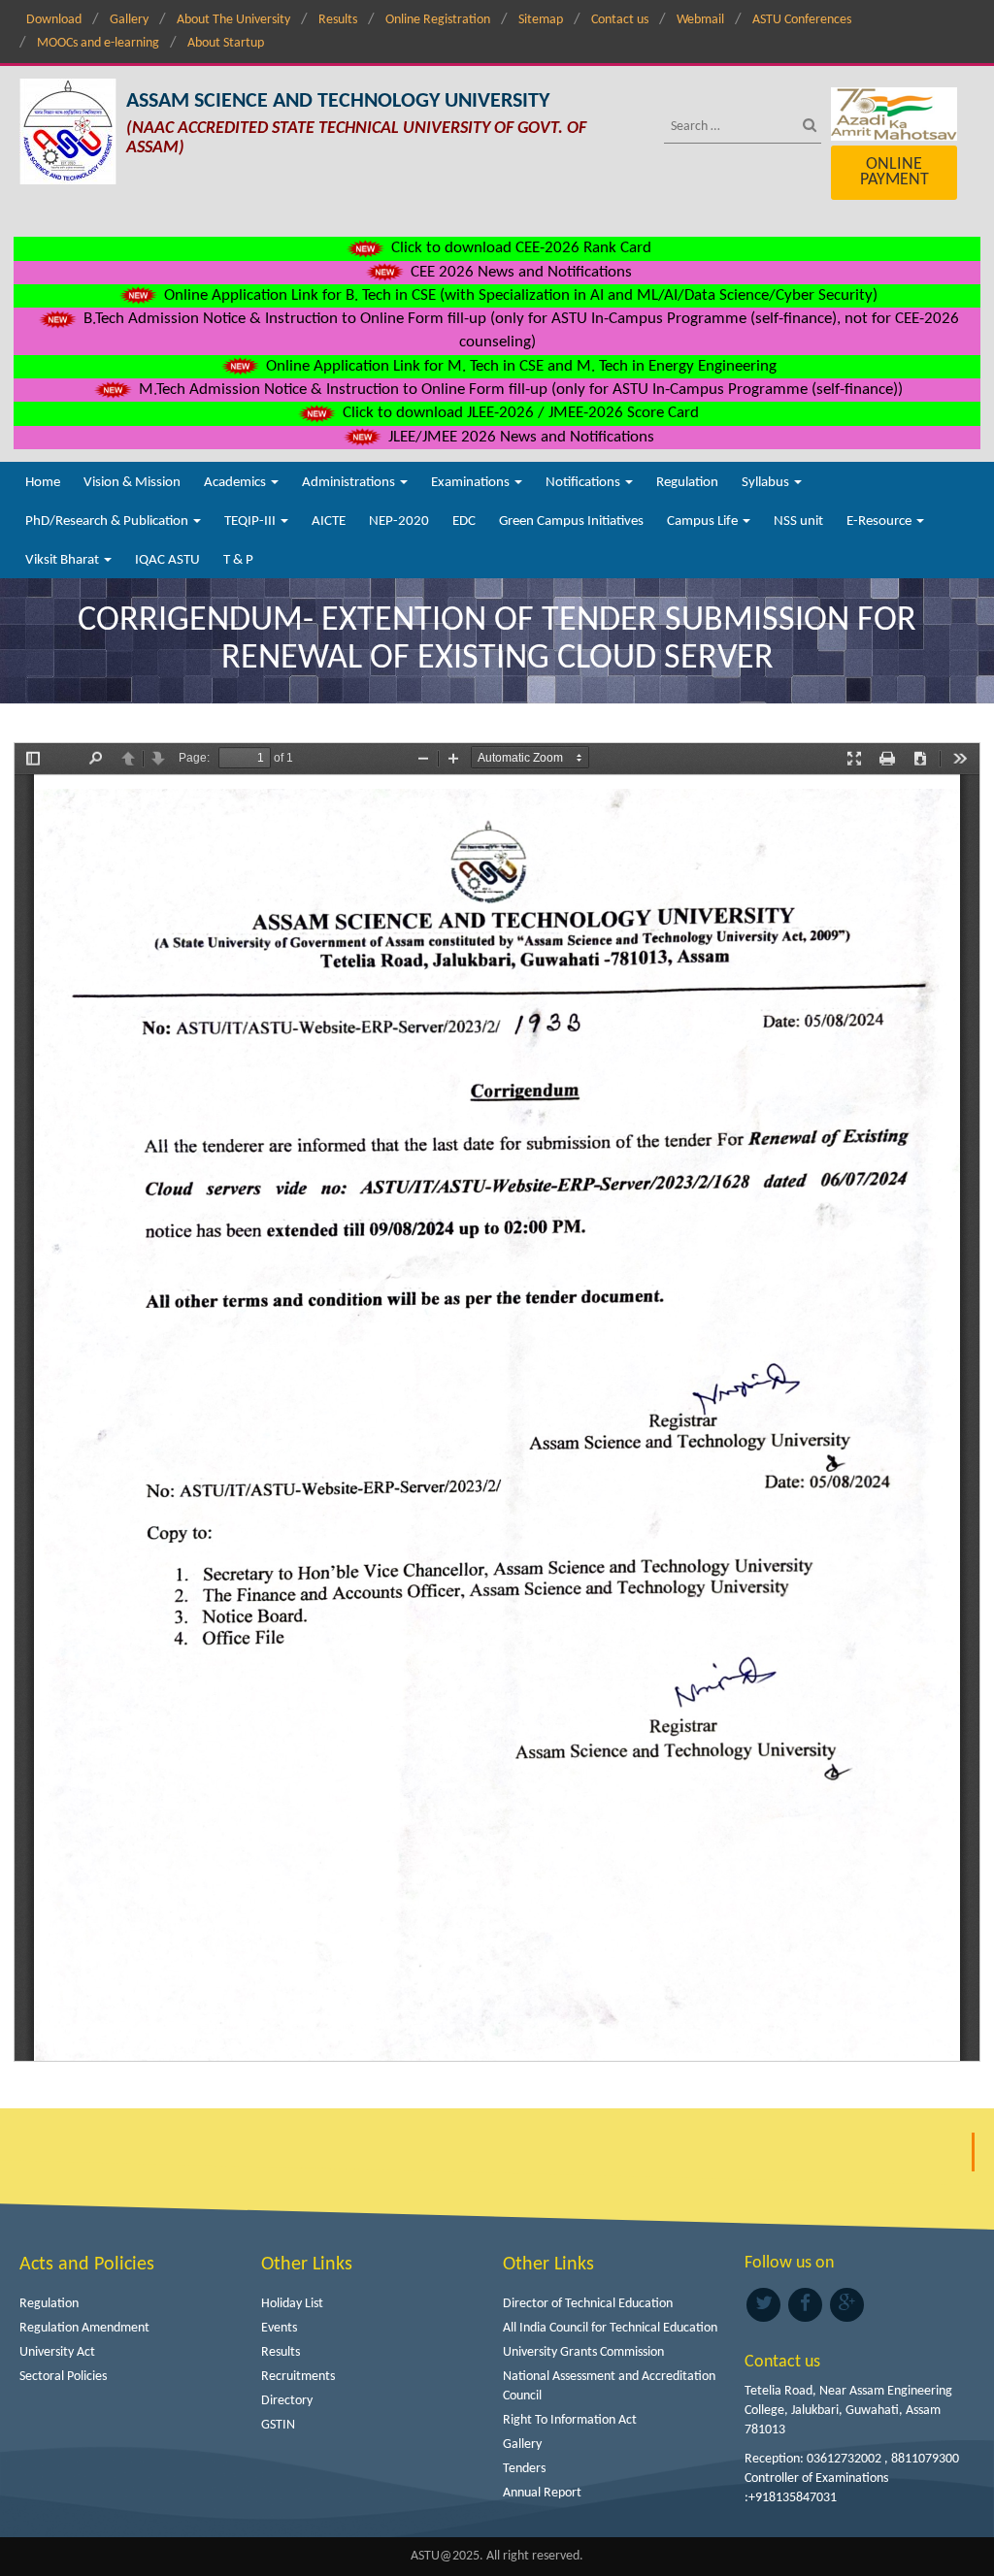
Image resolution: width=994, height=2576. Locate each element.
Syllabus (767, 483)
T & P (238, 560)
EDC (464, 522)
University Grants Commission (583, 2352)
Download (54, 20)
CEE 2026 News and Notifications (519, 272)
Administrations (350, 483)
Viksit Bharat (64, 560)
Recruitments (298, 2377)
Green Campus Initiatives (571, 522)
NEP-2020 (399, 522)
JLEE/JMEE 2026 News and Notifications (519, 437)
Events (279, 2328)
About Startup (226, 43)
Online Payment (895, 172)
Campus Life (704, 522)
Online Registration (438, 20)
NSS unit (798, 522)
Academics (236, 483)
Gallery (129, 20)
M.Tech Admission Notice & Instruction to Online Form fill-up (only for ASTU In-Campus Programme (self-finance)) (519, 390)
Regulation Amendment (84, 2328)
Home (43, 483)
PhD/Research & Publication (108, 522)
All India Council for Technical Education (610, 2328)
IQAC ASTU (167, 560)
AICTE (329, 522)
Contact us (620, 20)
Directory (287, 2401)
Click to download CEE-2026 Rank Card (519, 248)
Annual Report (542, 2493)
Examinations (472, 483)
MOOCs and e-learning (98, 43)
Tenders (524, 2469)
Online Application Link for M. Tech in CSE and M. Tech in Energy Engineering (519, 366)
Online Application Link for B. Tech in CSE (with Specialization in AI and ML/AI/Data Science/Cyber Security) (519, 295)
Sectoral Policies (63, 2377)
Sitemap (541, 20)
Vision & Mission (132, 483)
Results (338, 20)
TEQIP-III (251, 522)
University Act (57, 2352)
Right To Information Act (570, 2420)
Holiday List (292, 2304)
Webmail (700, 20)
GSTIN (278, 2425)
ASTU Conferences (802, 20)
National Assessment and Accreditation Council (609, 2386)
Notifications (584, 483)
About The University (233, 20)
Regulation (687, 483)
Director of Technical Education (588, 2304)
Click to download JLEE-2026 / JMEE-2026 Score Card (519, 413)
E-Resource (880, 522)
